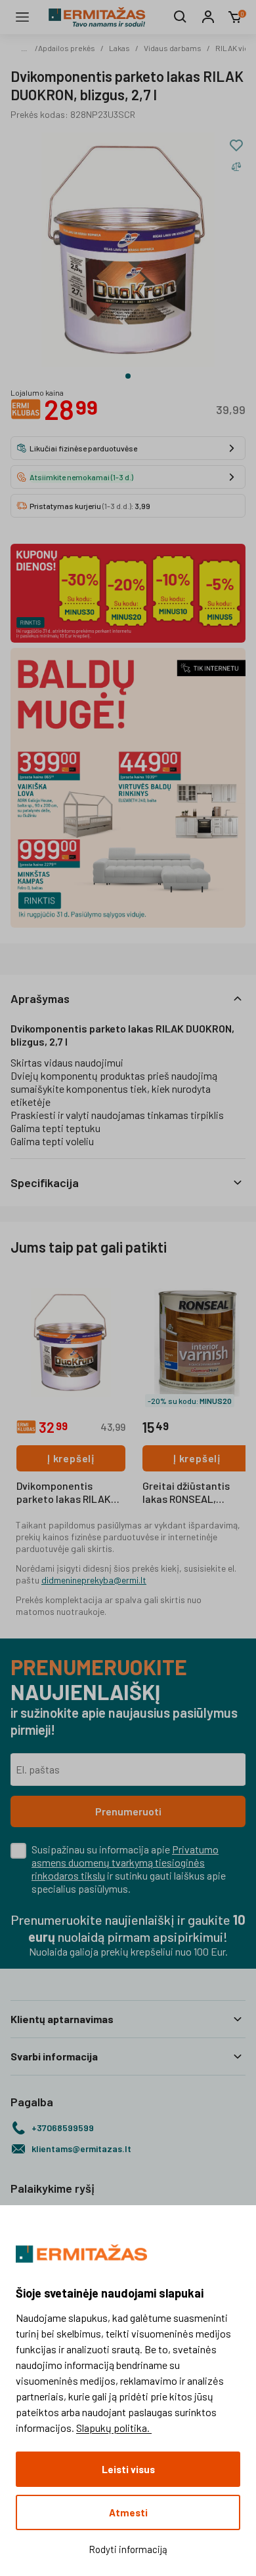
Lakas (119, 48)
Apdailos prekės (67, 48)
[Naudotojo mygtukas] (208, 17)
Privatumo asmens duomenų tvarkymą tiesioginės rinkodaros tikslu (125, 1862)
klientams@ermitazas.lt (81, 2149)
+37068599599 (63, 2128)
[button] (128, 998)
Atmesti (128, 2512)
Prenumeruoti (128, 1811)
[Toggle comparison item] (236, 166)
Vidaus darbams (173, 48)
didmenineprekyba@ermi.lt (94, 1580)
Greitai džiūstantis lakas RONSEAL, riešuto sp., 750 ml (186, 1493)
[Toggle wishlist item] (236, 145)
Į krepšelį (71, 1458)
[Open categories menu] (22, 17)
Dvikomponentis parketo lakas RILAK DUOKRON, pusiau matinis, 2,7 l (64, 1493)
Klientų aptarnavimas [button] (62, 2019)
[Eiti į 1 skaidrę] (128, 376)
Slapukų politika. (114, 2428)
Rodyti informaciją (128, 2549)
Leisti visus (128, 2469)
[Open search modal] (181, 17)
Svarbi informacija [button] (54, 2056)
